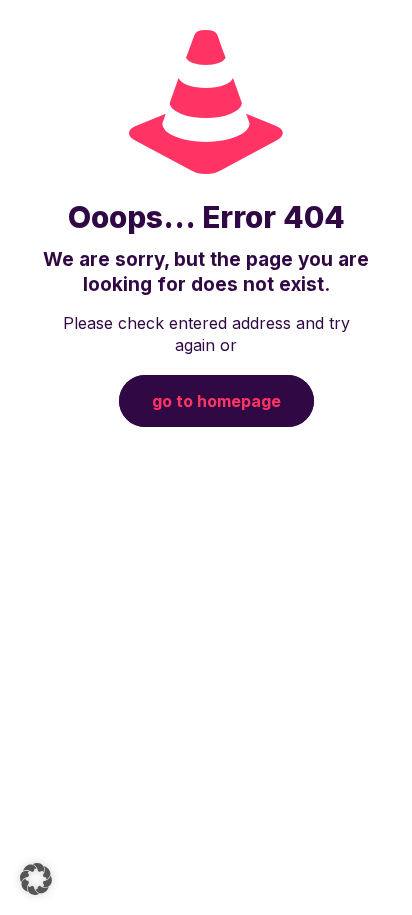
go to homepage (216, 401)
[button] (36, 879)
